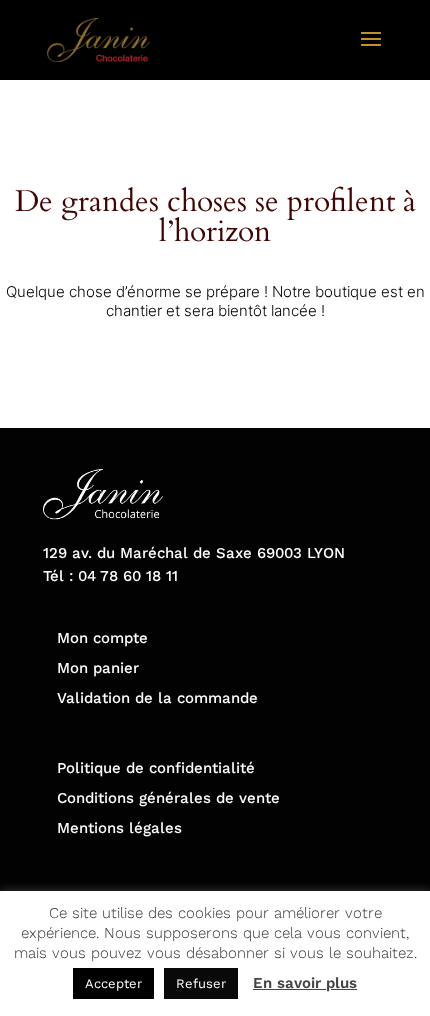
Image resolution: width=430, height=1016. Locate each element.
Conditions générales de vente (168, 798)
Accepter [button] (113, 983)
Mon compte (102, 638)
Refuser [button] (201, 983)
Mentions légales (119, 828)
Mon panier (98, 668)
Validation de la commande (157, 698)
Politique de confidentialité (156, 768)
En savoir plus (305, 983)
